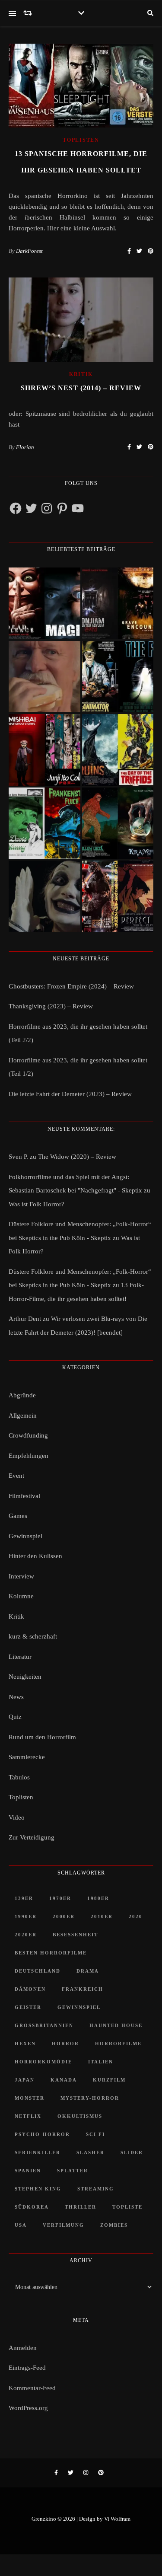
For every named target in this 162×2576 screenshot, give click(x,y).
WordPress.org (28, 2408)
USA (21, 2225)
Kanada (64, 2080)
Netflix (28, 2116)
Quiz (15, 1717)
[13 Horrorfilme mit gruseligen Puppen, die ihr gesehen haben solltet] (44, 603)
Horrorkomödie (43, 2062)
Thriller (81, 2207)
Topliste (127, 2207)
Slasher (91, 2152)
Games (18, 1516)
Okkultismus (80, 2116)
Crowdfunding (28, 1435)
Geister (28, 2007)
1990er (26, 1916)
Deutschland (38, 1971)
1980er (98, 1898)
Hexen (25, 2044)
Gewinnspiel (25, 1536)
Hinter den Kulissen (35, 1556)
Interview (21, 1576)
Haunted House (116, 2025)
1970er (60, 1898)
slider (132, 2152)
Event (16, 1476)
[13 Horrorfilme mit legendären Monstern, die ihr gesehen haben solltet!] (118, 823)
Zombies (114, 2225)
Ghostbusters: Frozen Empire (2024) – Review (71, 986)
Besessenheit (75, 1935)
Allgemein (23, 1416)
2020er (26, 1935)
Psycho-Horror (42, 2134)
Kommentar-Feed (32, 2388)
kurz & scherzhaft (33, 1636)
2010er (102, 1916)
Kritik (81, 374)
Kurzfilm (109, 2080)
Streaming (96, 2189)
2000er (64, 1916)
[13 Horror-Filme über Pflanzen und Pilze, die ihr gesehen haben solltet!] (118, 750)
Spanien (28, 2171)
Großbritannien (44, 2025)
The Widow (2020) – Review (77, 1157)
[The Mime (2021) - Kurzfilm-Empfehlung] (44, 896)
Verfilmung (64, 2225)
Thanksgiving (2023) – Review (51, 1006)
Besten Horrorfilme (51, 1953)
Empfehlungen (29, 1456)
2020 (136, 1916)
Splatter (73, 2171)
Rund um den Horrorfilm (42, 1737)
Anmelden (23, 2348)
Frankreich (83, 1989)
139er (24, 1898)
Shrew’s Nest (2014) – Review (81, 388)
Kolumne (21, 1596)
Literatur (20, 1657)
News (16, 1697)
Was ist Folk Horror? (37, 1204)
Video (17, 1817)
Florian (25, 447)
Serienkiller (38, 2152)
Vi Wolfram (117, 2519)
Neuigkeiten (25, 1677)
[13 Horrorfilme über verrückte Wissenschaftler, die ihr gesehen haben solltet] (118, 677)
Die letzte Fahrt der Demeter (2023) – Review (70, 1094)
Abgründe (22, 1395)
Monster (30, 2098)
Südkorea (32, 2207)
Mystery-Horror (90, 2098)
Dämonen (30, 1989)
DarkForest (29, 251)
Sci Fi (95, 2134)
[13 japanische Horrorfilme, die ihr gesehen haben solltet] (118, 896)
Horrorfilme (118, 2044)
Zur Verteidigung (32, 1837)
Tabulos (19, 1777)
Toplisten (81, 140)
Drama (88, 1971)
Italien (101, 2062)
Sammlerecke (27, 1757)
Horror (65, 2044)
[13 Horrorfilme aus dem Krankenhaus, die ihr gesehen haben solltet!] (118, 603)
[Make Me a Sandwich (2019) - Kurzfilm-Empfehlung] (44, 677)
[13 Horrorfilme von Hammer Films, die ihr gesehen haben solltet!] (44, 823)
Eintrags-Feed (27, 2368)
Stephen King (38, 2189)
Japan (25, 2080)
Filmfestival (24, 1496)
